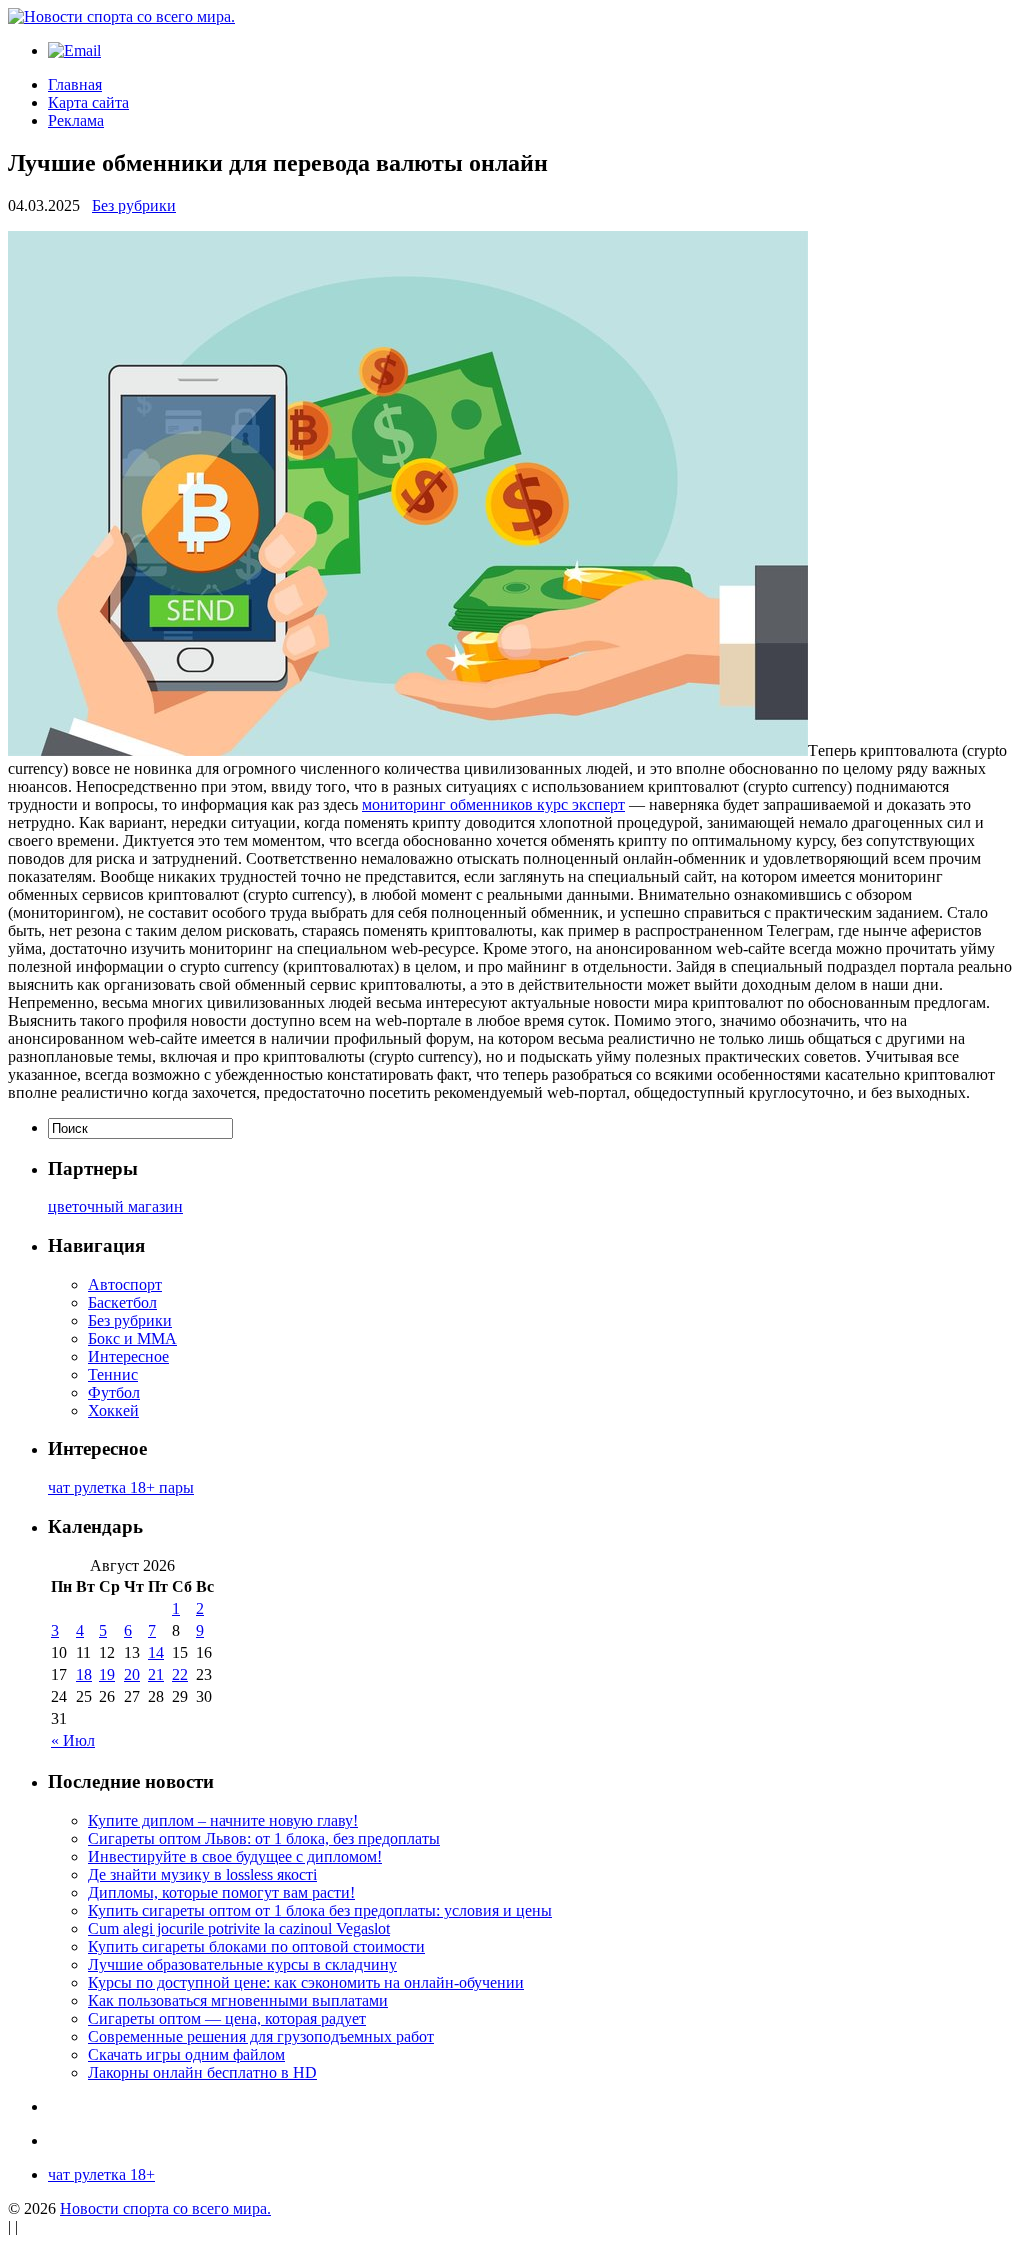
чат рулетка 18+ (101, 2174)
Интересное (128, 1356)
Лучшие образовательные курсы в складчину (242, 1964)
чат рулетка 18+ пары (121, 1487)
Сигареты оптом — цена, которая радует (227, 2018)
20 (132, 1674)
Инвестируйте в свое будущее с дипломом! (235, 1856)
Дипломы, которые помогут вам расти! (221, 1892)
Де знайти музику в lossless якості (202, 1874)
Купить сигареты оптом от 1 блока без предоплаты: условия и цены (320, 1910)
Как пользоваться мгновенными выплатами (238, 2000)
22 (180, 1674)
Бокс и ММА (132, 1338)
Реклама (76, 120)
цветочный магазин (115, 1206)
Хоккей (113, 1410)
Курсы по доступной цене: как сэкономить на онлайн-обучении (306, 1982)
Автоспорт (125, 1284)
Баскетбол (122, 1302)
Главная (75, 84)
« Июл (73, 1740)
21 (156, 1674)
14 (156, 1652)
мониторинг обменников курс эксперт (493, 804)
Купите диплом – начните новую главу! (223, 1820)
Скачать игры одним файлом (186, 2054)
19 (107, 1674)
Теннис (113, 1374)
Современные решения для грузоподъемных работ (261, 2036)
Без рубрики (134, 205)
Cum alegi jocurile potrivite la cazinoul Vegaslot (239, 1928)
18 (84, 1674)
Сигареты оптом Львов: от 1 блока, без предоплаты (264, 1838)
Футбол (114, 1392)
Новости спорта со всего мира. (165, 2208)
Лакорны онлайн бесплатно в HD (202, 2072)
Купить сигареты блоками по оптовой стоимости (256, 1946)
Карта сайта (88, 102)
